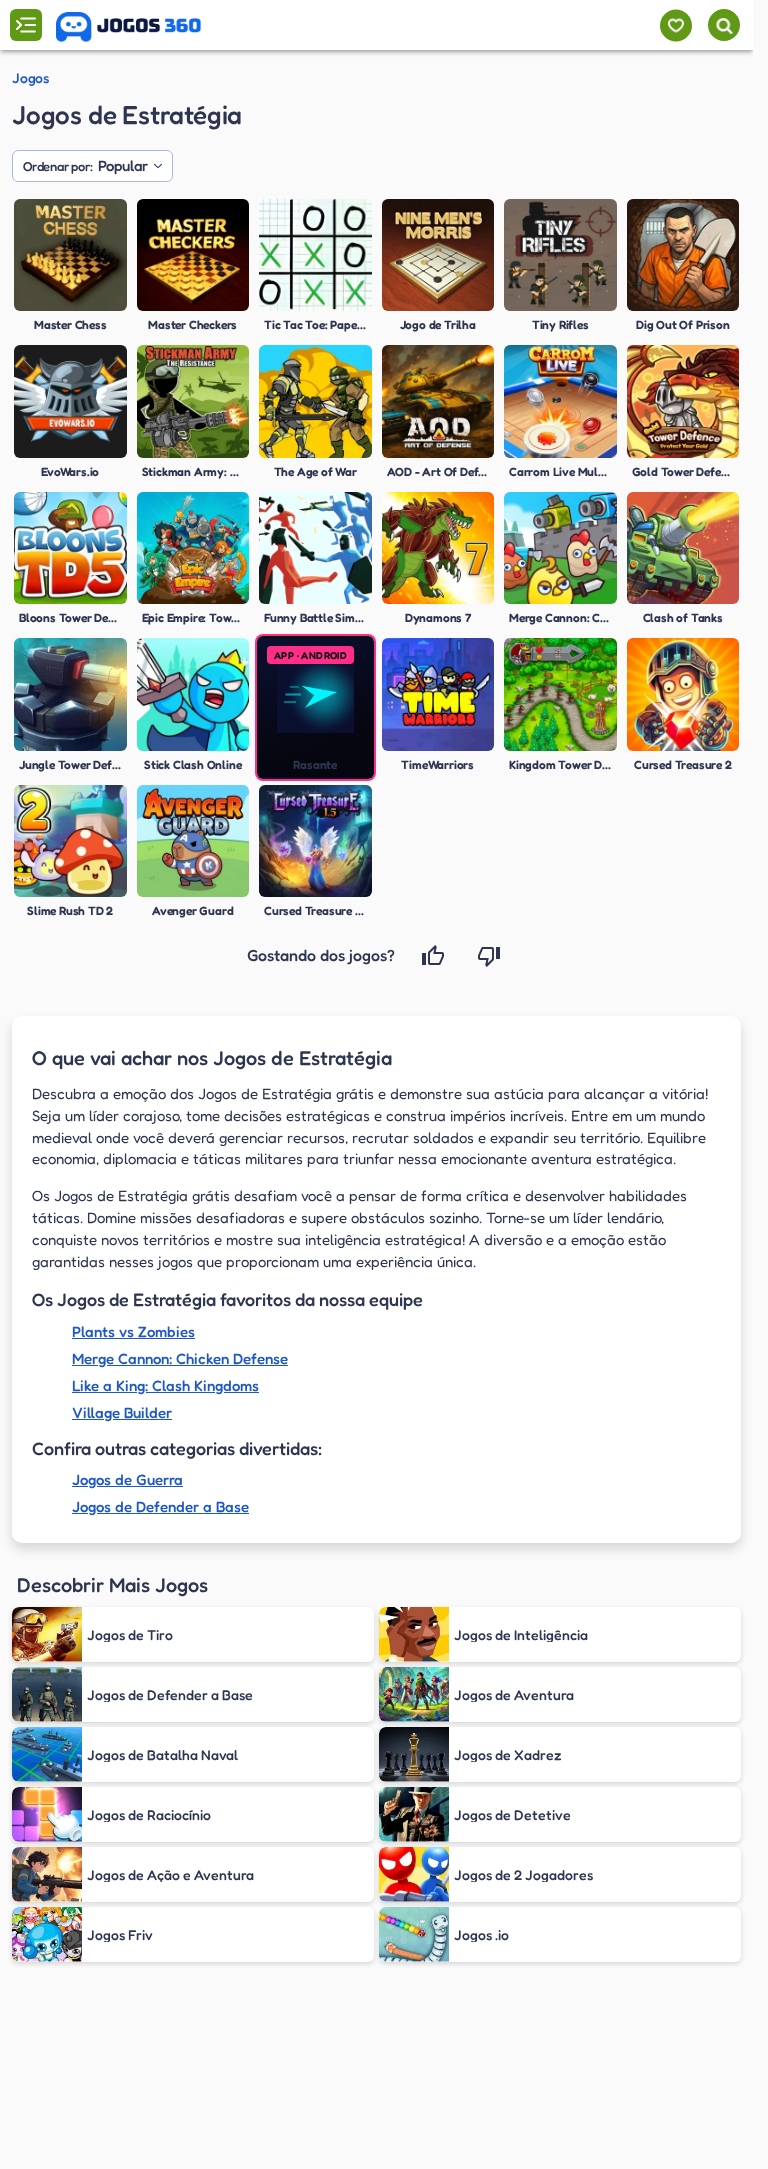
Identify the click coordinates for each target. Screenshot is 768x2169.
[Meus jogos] (675, 25)
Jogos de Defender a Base (160, 1506)
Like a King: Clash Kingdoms (165, 1385)
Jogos (30, 78)
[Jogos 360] (128, 27)
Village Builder (122, 1412)
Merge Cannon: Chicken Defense (180, 1358)
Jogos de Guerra (127, 1479)
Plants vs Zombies (133, 1331)
